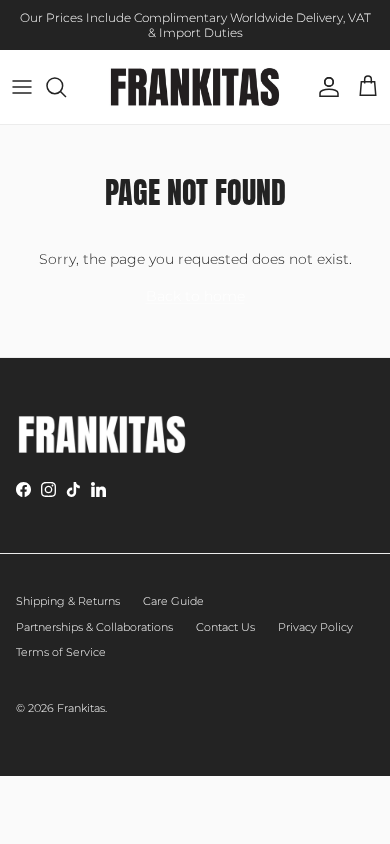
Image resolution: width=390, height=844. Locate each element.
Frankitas (81, 708)
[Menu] (22, 87)
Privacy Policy (315, 627)
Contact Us (225, 627)
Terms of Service (61, 652)
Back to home (195, 296)
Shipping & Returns (68, 601)
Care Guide (173, 601)
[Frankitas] (195, 87)
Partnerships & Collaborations (94, 627)
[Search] (66, 87)
